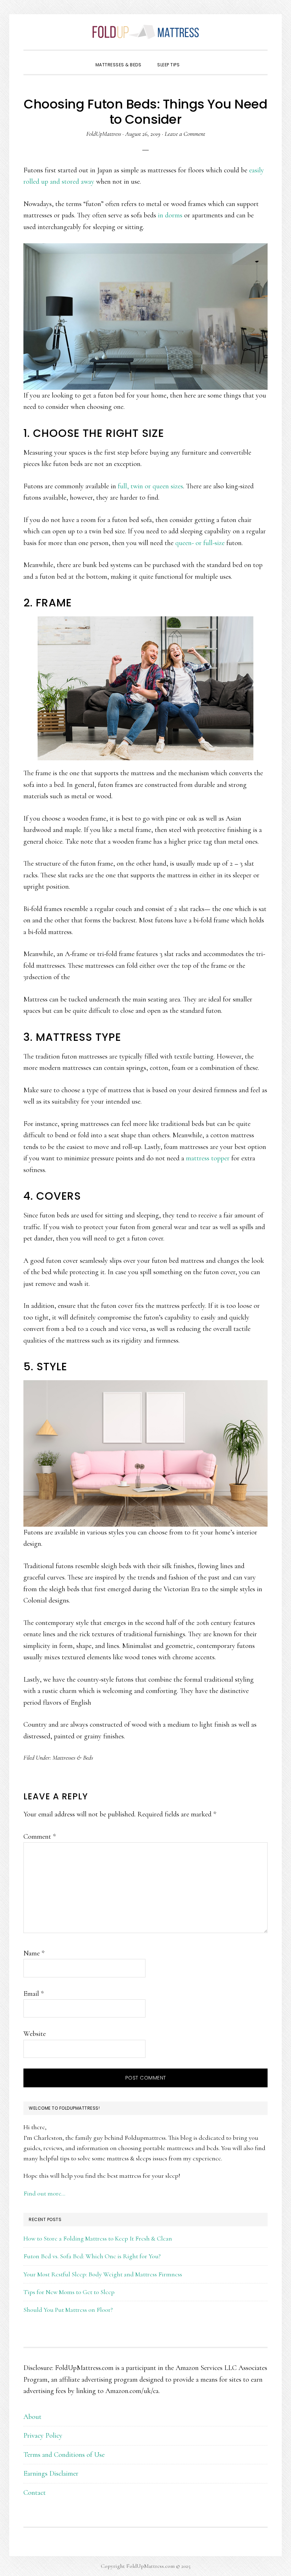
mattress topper (208, 1158)
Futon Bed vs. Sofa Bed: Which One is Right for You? (92, 2256)
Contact (35, 2493)
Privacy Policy (43, 2436)
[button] (196, 59)
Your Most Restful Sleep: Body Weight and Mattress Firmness (103, 2274)
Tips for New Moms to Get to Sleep (69, 2292)
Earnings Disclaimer (51, 2474)
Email (34, 1994)
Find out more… (44, 2193)
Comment (40, 1837)
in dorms (170, 215)
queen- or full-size (200, 543)
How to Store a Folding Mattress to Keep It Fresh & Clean (98, 2238)
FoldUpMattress (145, 32)
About (32, 2417)
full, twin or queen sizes (150, 486)
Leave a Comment (185, 134)
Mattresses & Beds (73, 1758)
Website (35, 2034)
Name (34, 1953)
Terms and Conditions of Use (64, 2455)
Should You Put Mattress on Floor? (68, 2310)
